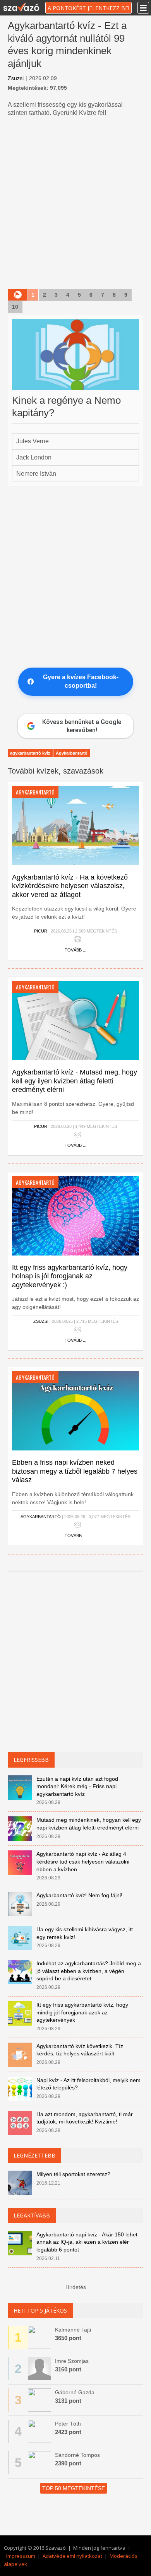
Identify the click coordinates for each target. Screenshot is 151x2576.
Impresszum (21, 2556)
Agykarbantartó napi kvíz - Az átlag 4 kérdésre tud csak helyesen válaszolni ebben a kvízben (83, 1861)
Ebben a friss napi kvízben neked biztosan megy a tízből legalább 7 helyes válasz (75, 1471)
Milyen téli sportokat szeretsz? (73, 2174)
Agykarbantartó (72, 753)
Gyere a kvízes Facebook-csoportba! (81, 681)
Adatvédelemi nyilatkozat (72, 2556)
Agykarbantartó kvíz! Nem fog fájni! (79, 1895)
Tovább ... (75, 950)
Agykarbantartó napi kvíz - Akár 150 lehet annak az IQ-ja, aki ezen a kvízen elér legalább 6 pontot (87, 2242)
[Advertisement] (75, 204)
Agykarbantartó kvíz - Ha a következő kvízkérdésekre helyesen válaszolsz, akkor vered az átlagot (70, 886)
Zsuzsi (16, 78)
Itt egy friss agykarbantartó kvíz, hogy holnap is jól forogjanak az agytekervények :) (70, 1276)
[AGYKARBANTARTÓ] (75, 825)
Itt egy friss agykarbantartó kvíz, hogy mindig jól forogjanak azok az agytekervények (82, 2012)
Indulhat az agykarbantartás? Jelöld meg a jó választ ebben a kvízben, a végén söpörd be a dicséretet (89, 1971)
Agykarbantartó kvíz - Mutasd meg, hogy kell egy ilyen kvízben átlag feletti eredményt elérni (75, 1081)
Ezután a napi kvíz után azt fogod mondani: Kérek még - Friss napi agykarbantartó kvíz (77, 1786)
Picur (41, 931)
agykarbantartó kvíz (30, 753)
